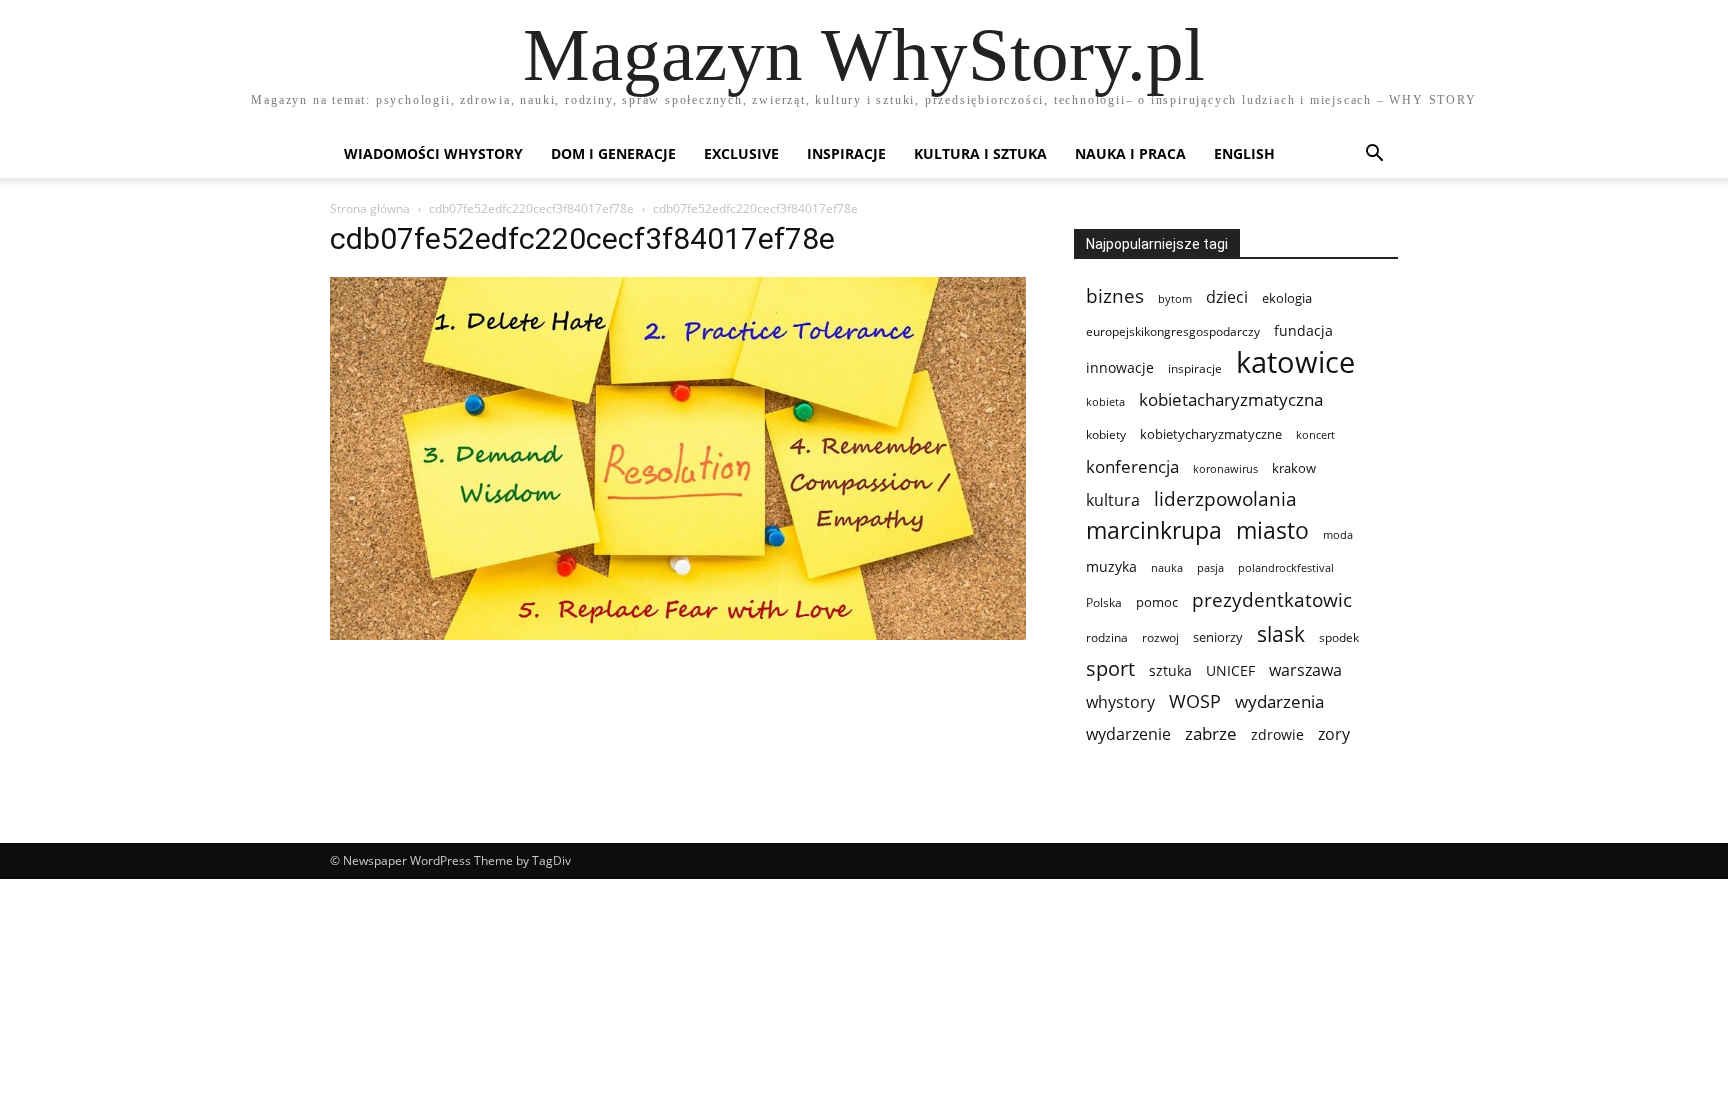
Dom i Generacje (613, 153)
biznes (1115, 295)
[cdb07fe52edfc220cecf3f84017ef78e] (678, 634)
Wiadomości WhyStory (433, 153)
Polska (1104, 602)
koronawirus (1225, 468)
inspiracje (1195, 368)
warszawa (1305, 670)
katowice (1295, 362)
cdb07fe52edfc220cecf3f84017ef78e (531, 208)
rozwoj (1160, 637)
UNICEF (1230, 670)
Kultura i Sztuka (980, 153)
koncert (1315, 435)
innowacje (1120, 367)
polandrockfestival (1286, 568)
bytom (1175, 299)
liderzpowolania (1225, 499)
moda (1338, 535)
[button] (1374, 155)
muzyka (1111, 566)
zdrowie (1277, 734)
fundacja (1303, 331)
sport (1110, 668)
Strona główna (370, 208)
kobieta (1105, 402)
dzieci (1227, 297)
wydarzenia (1279, 701)
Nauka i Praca (1130, 153)
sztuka (1170, 670)
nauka (1167, 567)
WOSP (1195, 701)
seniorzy (1218, 637)
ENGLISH (1244, 153)
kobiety (1106, 434)
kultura (1113, 499)
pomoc (1157, 602)
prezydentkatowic (1272, 599)
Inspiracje (846, 153)
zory (1334, 734)
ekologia (1287, 298)
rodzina (1107, 637)
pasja (1210, 567)
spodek (1339, 637)
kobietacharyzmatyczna (1231, 399)
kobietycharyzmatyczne (1211, 434)
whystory (1120, 702)
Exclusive (741, 153)
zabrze (1211, 733)
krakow (1294, 468)
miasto (1272, 530)
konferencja (1132, 466)
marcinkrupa (1154, 530)
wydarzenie (1128, 733)
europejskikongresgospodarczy (1173, 331)
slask (1281, 633)
